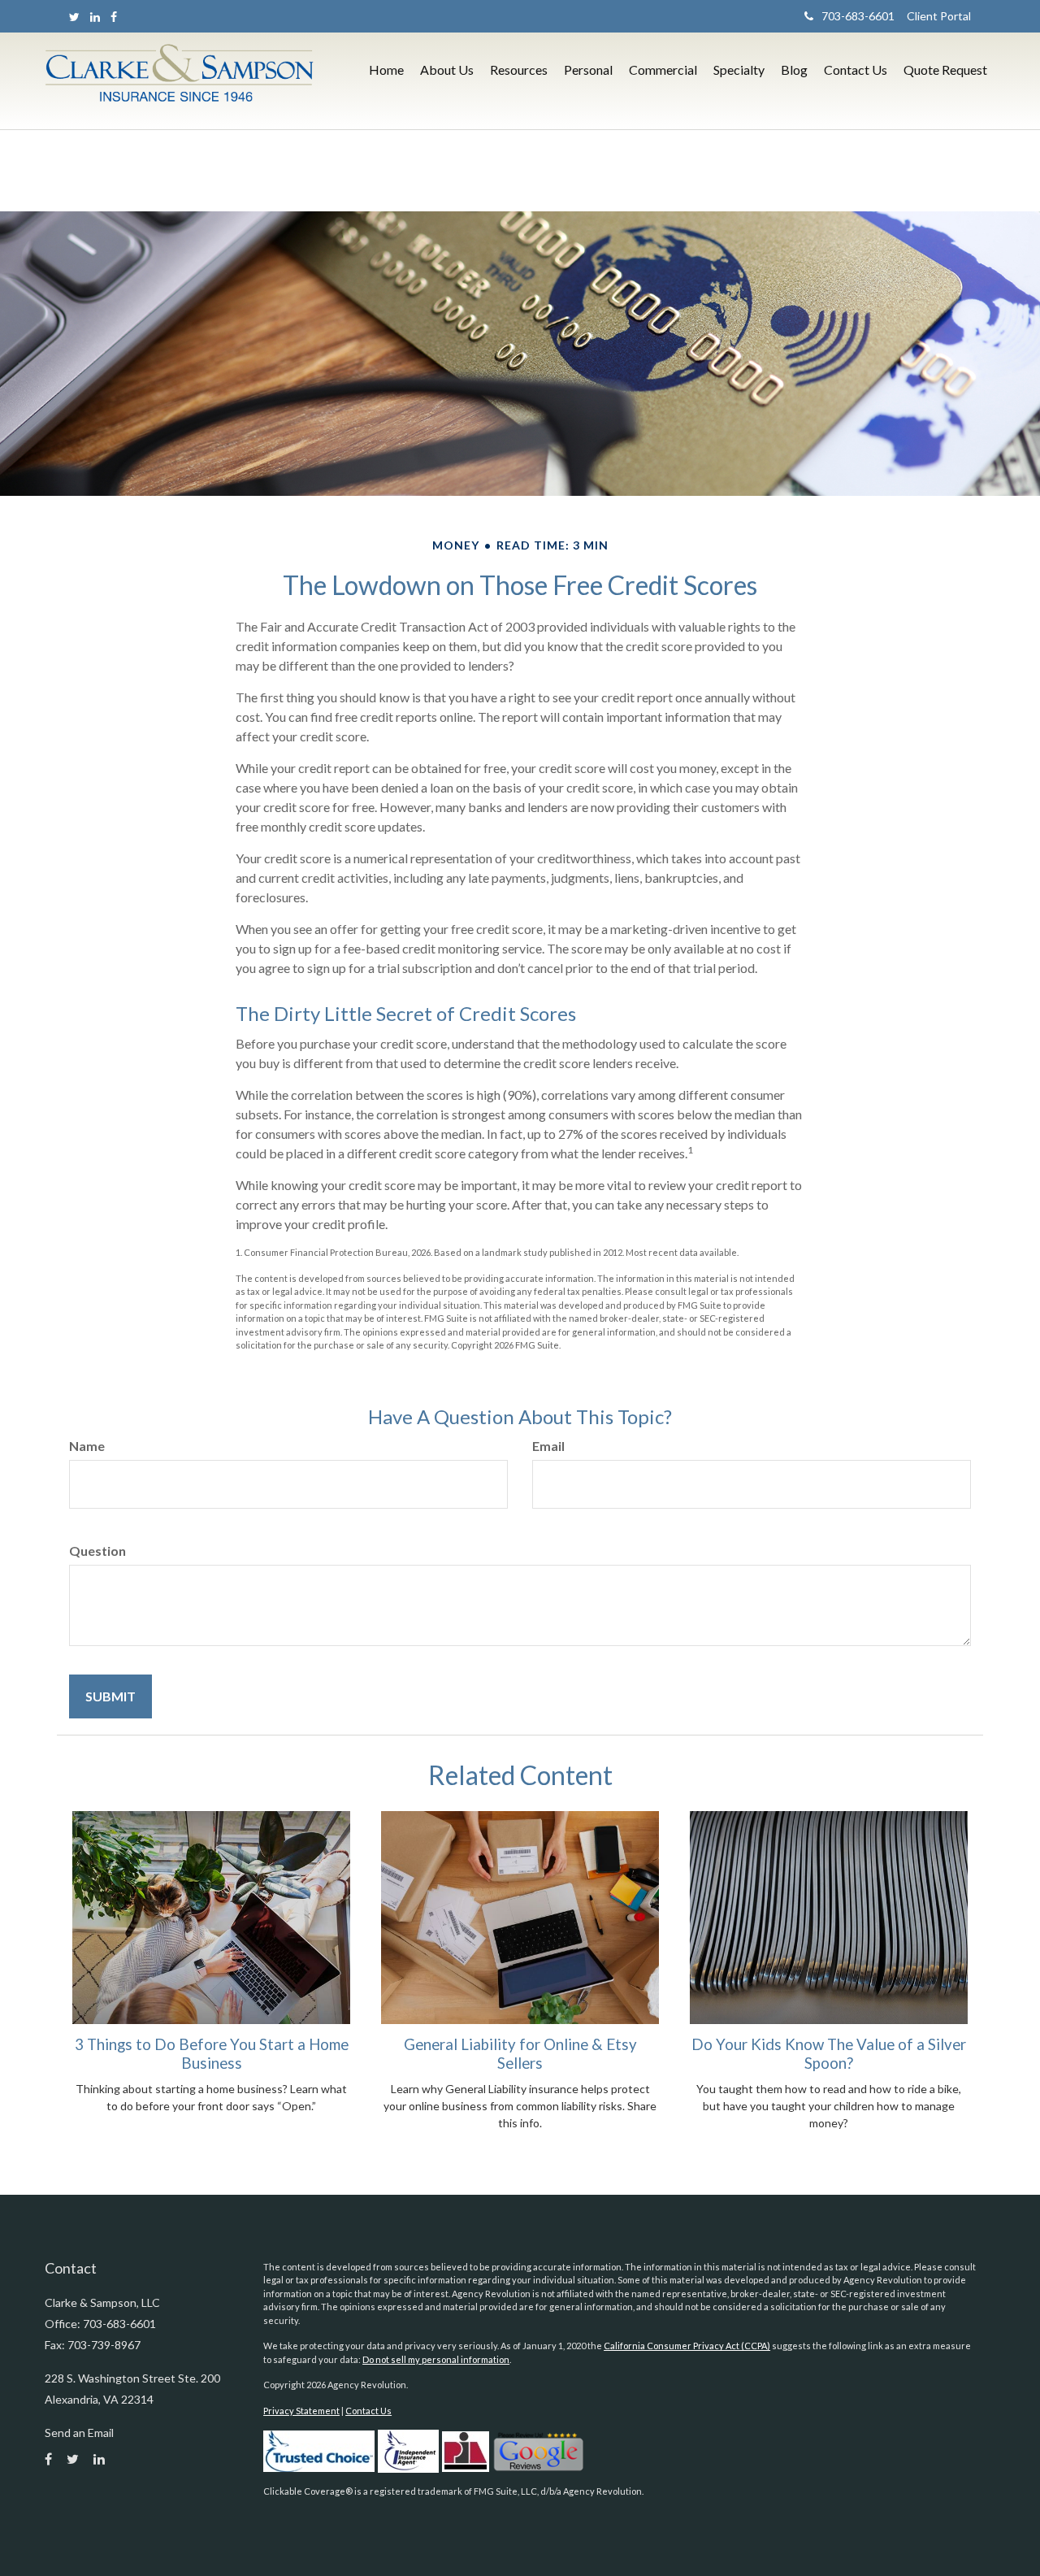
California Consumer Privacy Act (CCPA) (687, 2346)
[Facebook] (114, 17)
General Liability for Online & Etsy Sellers (520, 2053)
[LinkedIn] (95, 17)
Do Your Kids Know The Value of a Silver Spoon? (829, 2053)
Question (97, 1551)
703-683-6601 (858, 16)
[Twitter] (74, 17)
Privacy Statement (301, 2411)
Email (548, 1446)
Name (87, 1446)
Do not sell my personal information (436, 2359)
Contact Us (368, 2411)
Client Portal (933, 16)
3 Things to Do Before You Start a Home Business (212, 2053)
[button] (447, 70)
